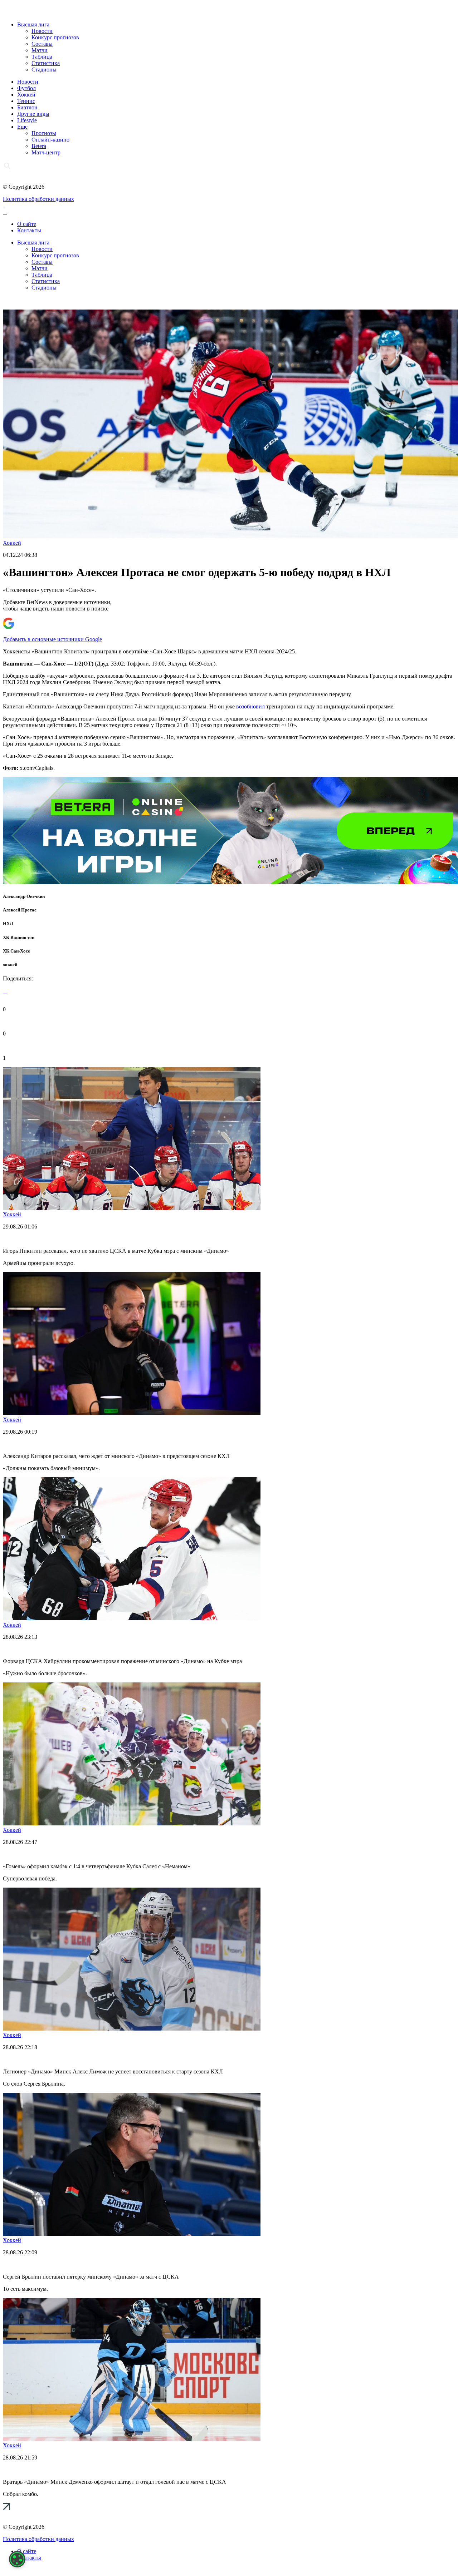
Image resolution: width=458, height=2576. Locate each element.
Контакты (29, 230)
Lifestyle (27, 120)
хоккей (10, 965)
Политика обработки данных (38, 199)
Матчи (40, 50)
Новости (42, 31)
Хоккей (26, 95)
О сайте (27, 224)
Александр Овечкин (24, 896)
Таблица (42, 57)
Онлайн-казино (50, 140)
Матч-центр (46, 152)
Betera (39, 146)
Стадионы (44, 70)
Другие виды (33, 114)
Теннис (26, 101)
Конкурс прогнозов (55, 37)
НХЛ (8, 923)
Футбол (26, 88)
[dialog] (17, 2559)
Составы (42, 44)
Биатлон (27, 107)
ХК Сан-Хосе (16, 951)
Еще (22, 127)
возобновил (250, 706)
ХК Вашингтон (19, 937)
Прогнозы (44, 133)
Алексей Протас (20, 910)
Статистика (46, 63)
